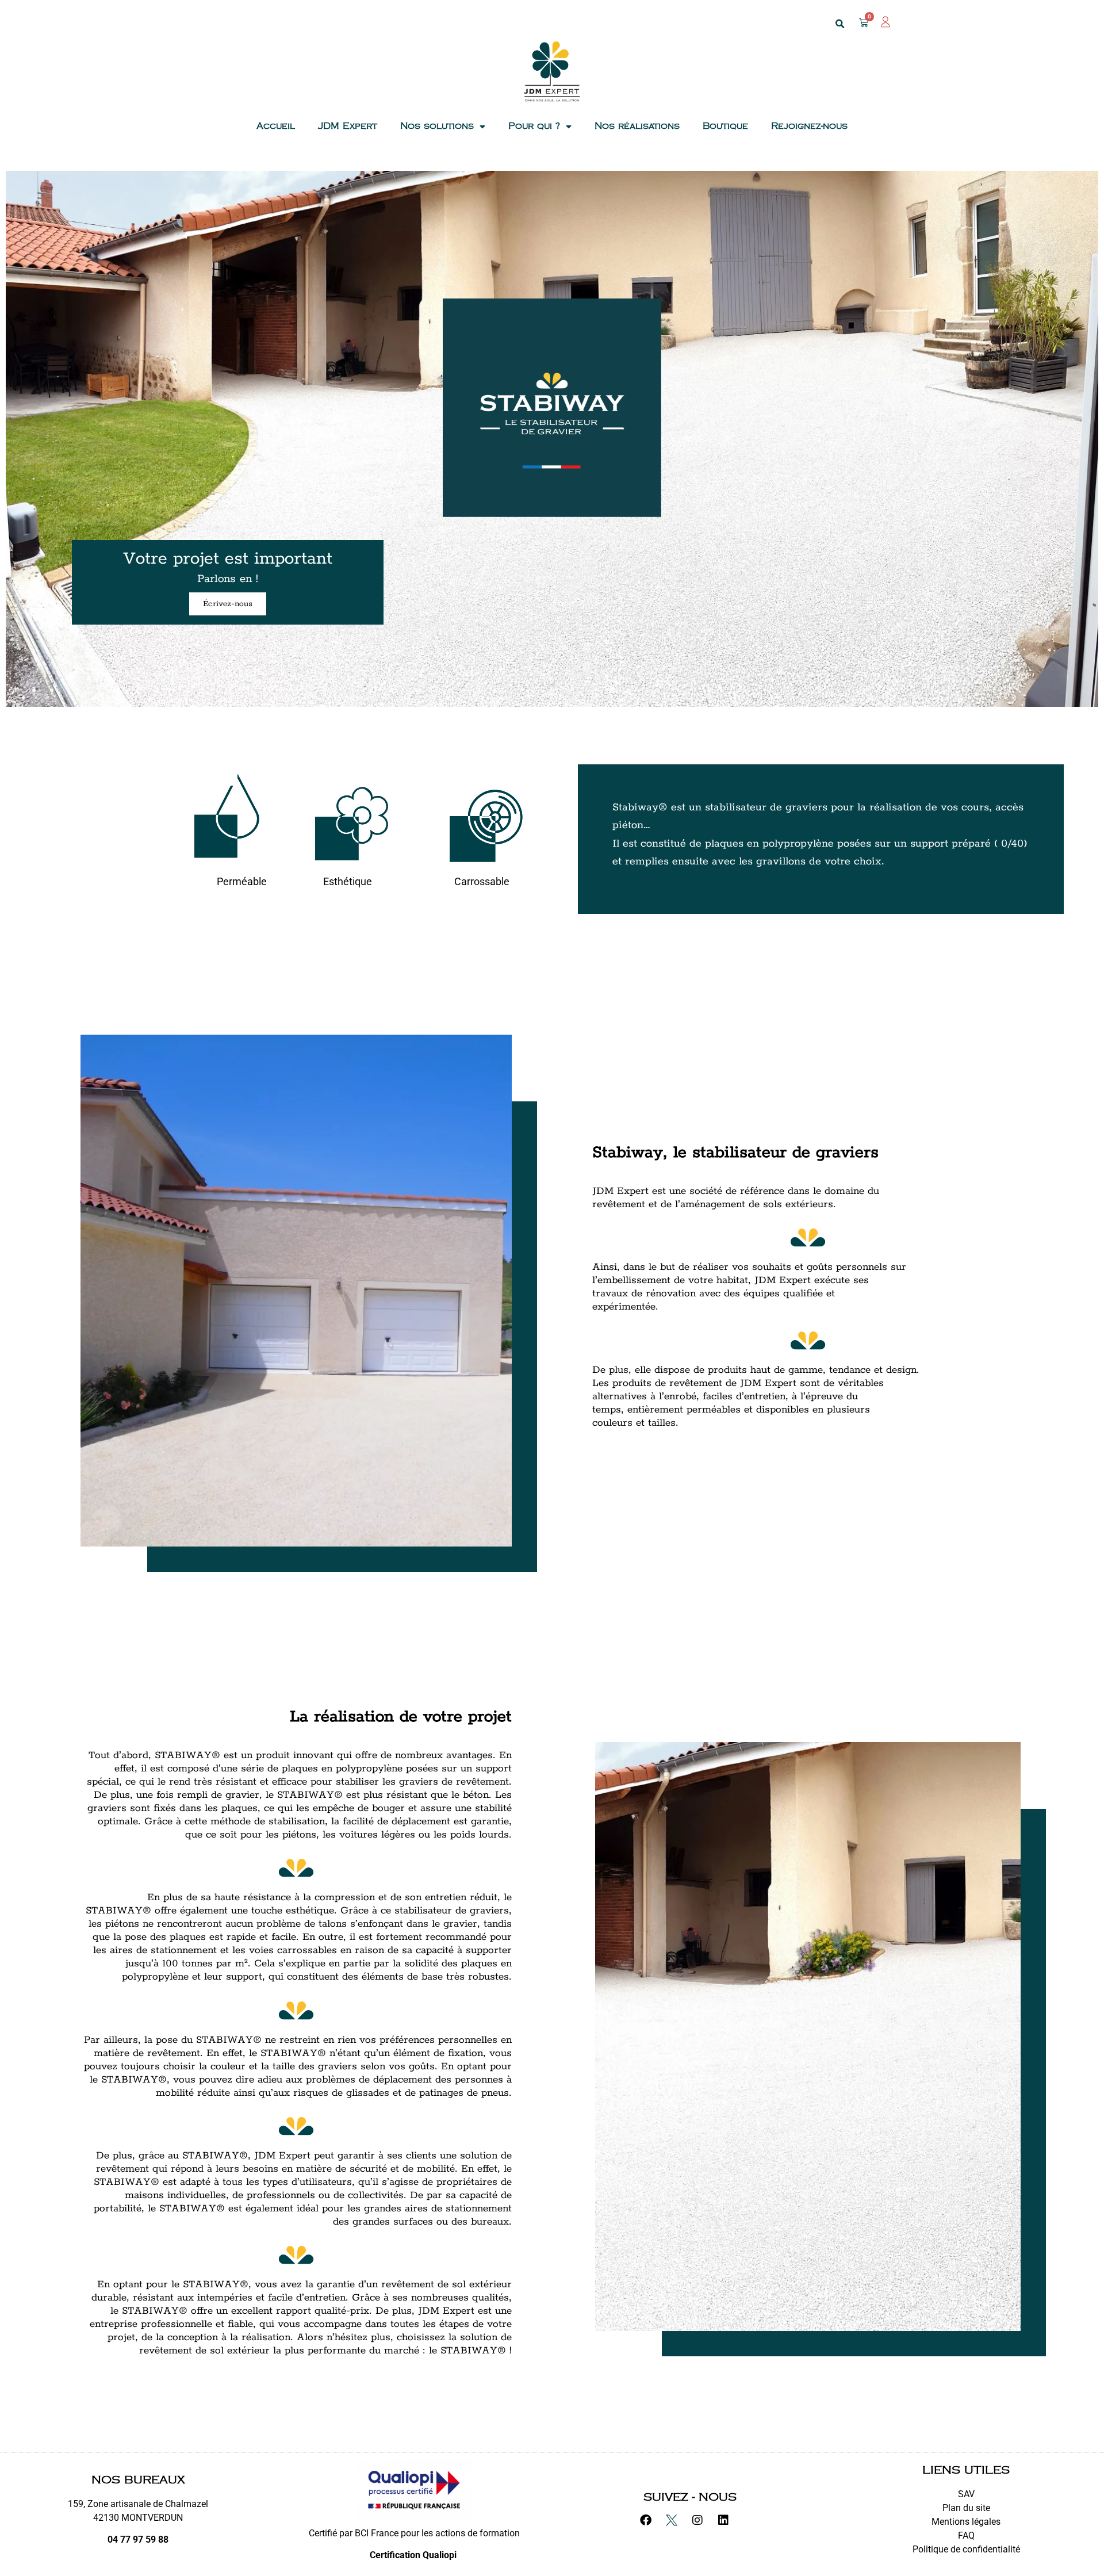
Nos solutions (437, 126)
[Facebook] (651, 2526)
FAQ (966, 2535)
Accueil (276, 126)
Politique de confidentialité (966, 2549)
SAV (966, 2494)
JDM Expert (348, 126)
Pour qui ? (534, 126)
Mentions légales (966, 2522)
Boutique (725, 126)
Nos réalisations (637, 126)
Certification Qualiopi (414, 2555)
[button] (839, 24)
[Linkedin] (729, 2526)
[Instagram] (703, 2526)
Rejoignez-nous (809, 126)
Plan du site (966, 2508)
